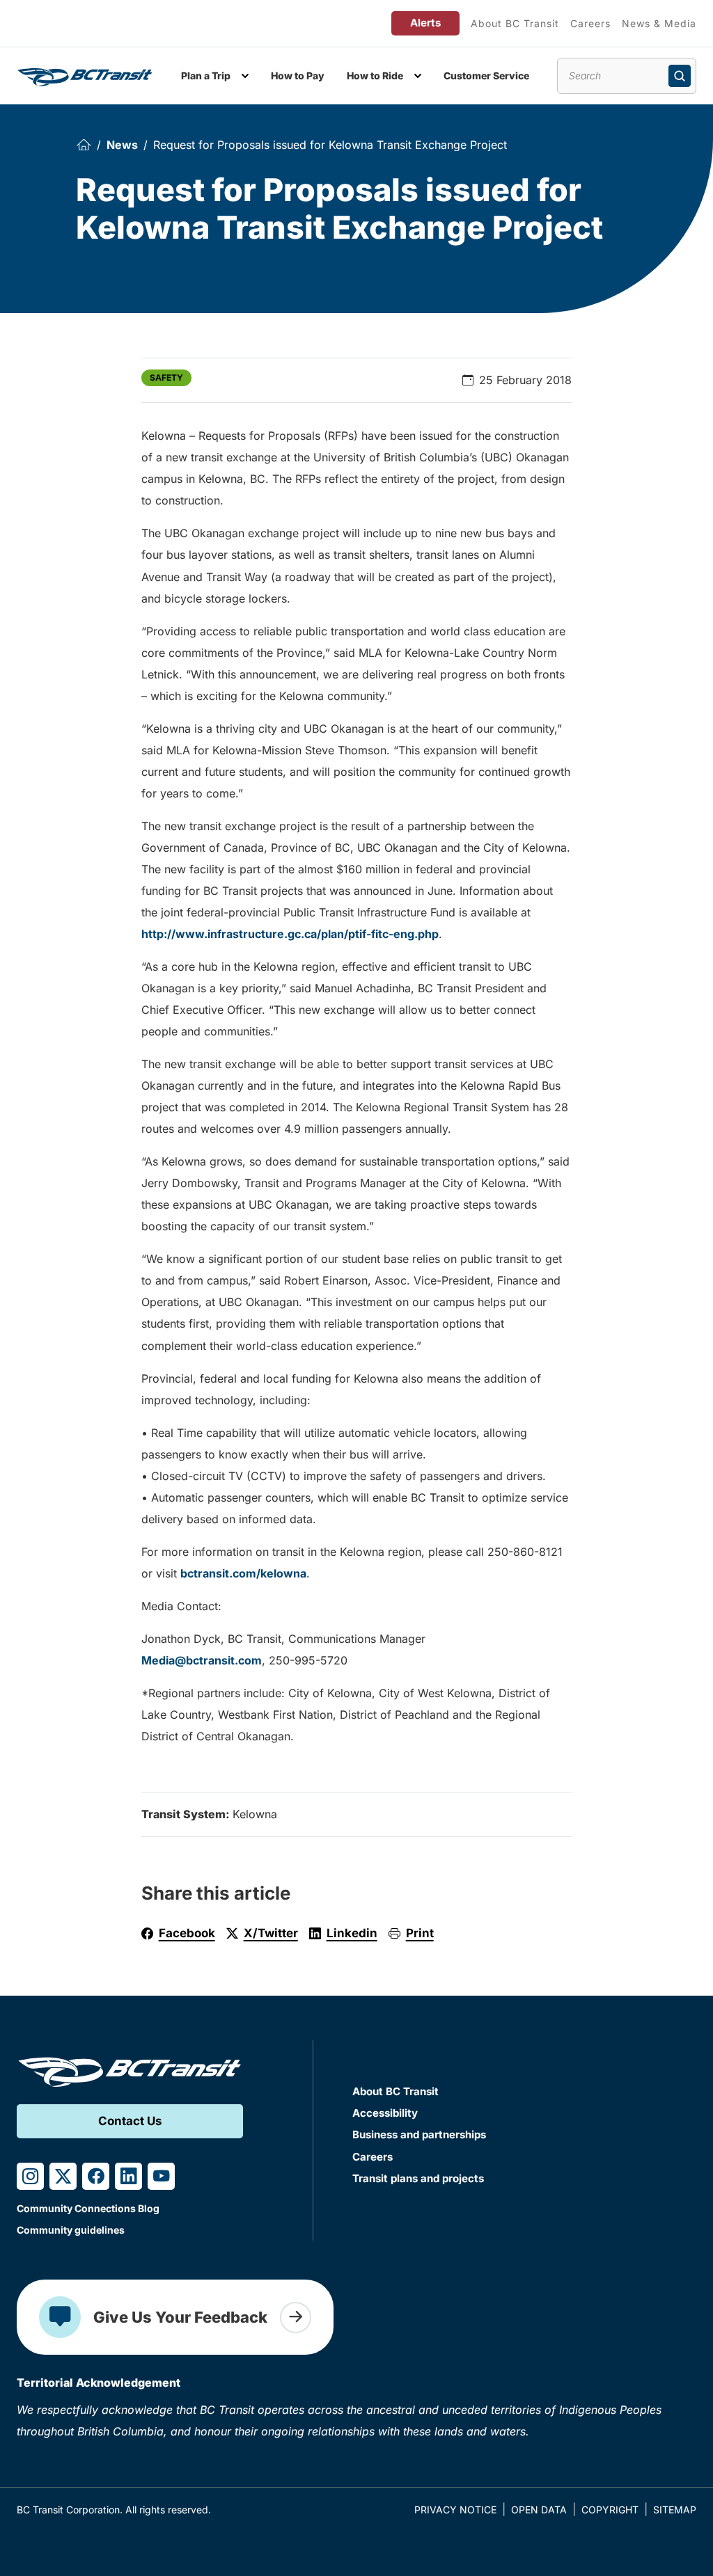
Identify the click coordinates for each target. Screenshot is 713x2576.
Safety (166, 377)
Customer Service (486, 75)
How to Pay (298, 75)
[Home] (84, 144)
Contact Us (130, 2121)
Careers (590, 23)
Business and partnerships (419, 2134)
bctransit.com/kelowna (243, 1573)
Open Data (539, 2510)
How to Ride (375, 75)
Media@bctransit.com (202, 1660)
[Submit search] (680, 76)
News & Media (659, 23)
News (122, 145)
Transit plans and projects (418, 2178)
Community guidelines (71, 2230)
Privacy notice (455, 2510)
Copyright (610, 2510)
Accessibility (385, 2113)
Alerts (425, 23)
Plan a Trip (206, 75)
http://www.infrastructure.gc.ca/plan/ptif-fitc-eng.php (290, 934)
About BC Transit (515, 23)
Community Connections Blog (88, 2208)
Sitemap (675, 2510)
